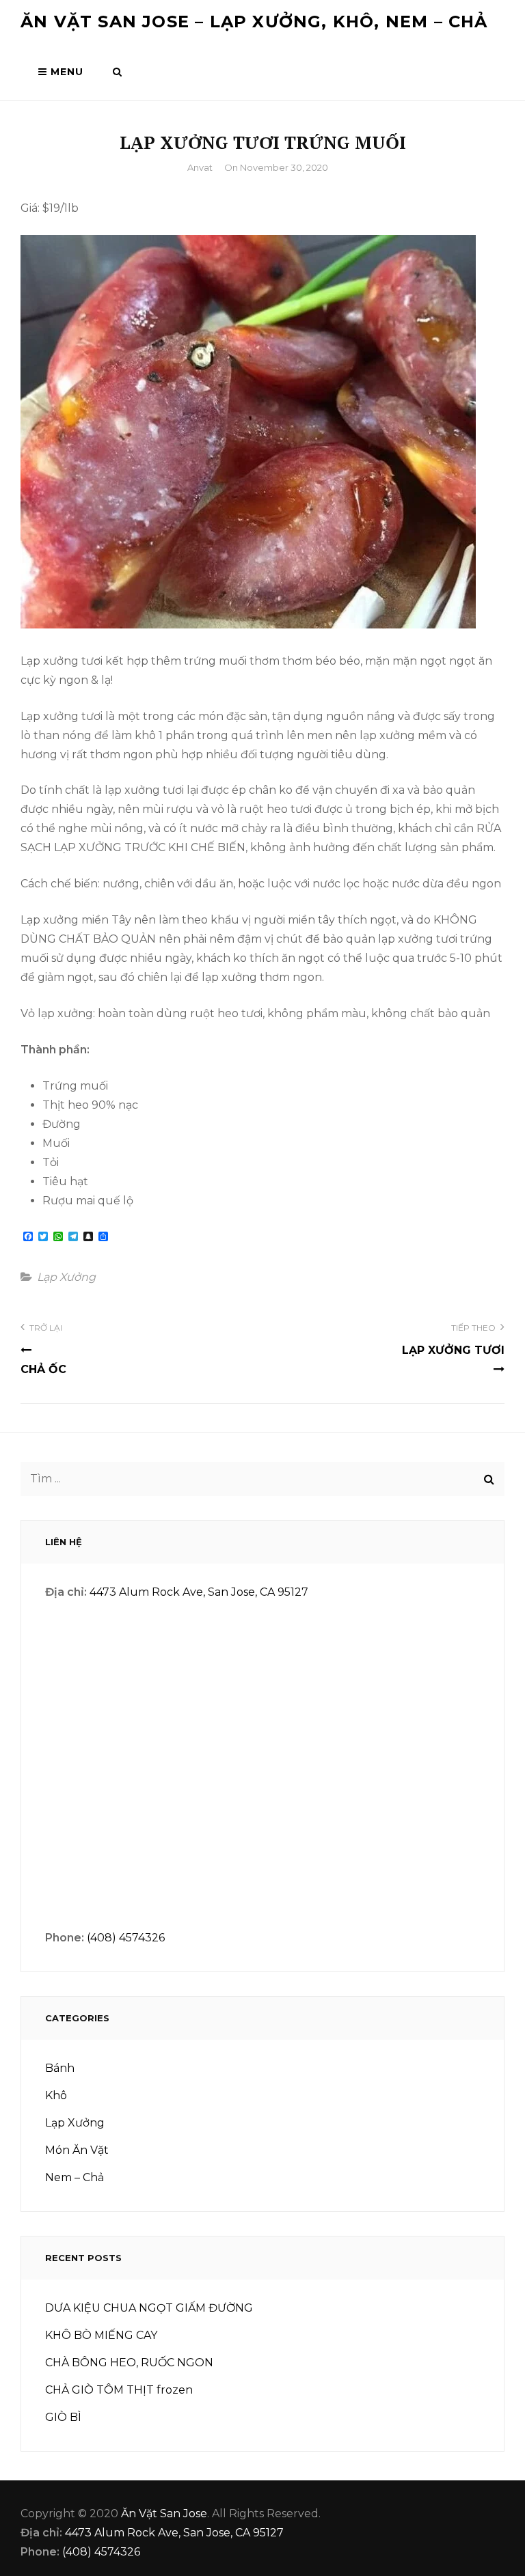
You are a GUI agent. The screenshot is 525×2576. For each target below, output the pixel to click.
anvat (200, 167)
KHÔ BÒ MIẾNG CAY (101, 2335)
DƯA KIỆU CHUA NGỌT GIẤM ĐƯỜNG (149, 2308)
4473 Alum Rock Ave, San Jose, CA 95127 (199, 1592)
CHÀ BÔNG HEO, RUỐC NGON (129, 2363)
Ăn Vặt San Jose (164, 2513)
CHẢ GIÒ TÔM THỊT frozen (119, 2390)
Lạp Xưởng (66, 1277)
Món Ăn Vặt (77, 2150)
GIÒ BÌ (63, 2417)
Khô (56, 2095)
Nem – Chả (75, 2177)
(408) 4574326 (126, 1938)
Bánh (60, 2068)
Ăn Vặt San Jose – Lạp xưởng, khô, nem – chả (254, 22)
